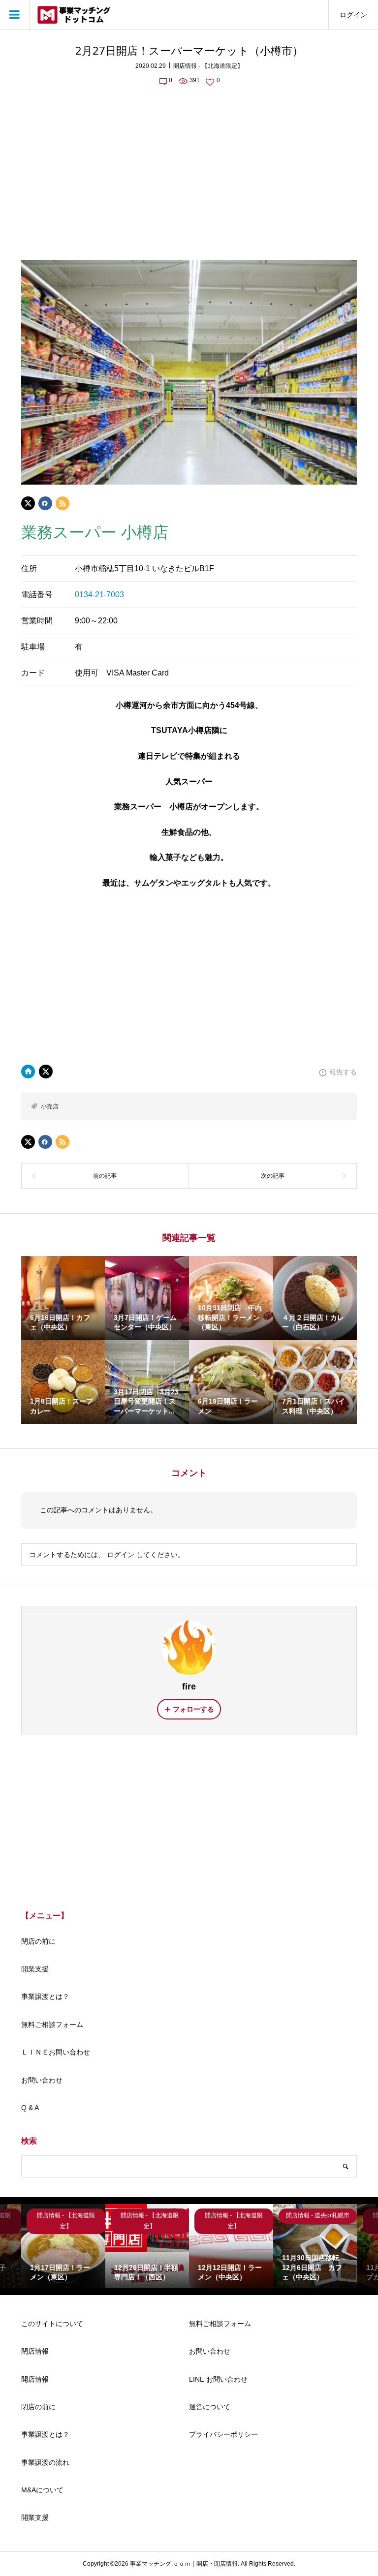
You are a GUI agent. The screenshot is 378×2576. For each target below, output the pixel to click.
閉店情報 (35, 2351)
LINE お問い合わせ (218, 2379)
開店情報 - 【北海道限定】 (208, 66)
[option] (63, 2246)
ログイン (353, 15)
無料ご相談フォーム (52, 2024)
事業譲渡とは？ (45, 1996)
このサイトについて (52, 2324)
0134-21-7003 (99, 595)
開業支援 (35, 1969)
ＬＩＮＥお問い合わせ (56, 2052)
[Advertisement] (189, 167)
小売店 (50, 1106)
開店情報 (35, 2379)
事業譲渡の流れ (45, 2462)
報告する (343, 1072)
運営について (210, 2407)
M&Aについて (42, 2490)
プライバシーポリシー (223, 2434)
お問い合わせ (42, 2080)
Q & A (30, 2108)
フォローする (193, 1709)
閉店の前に (38, 1941)
